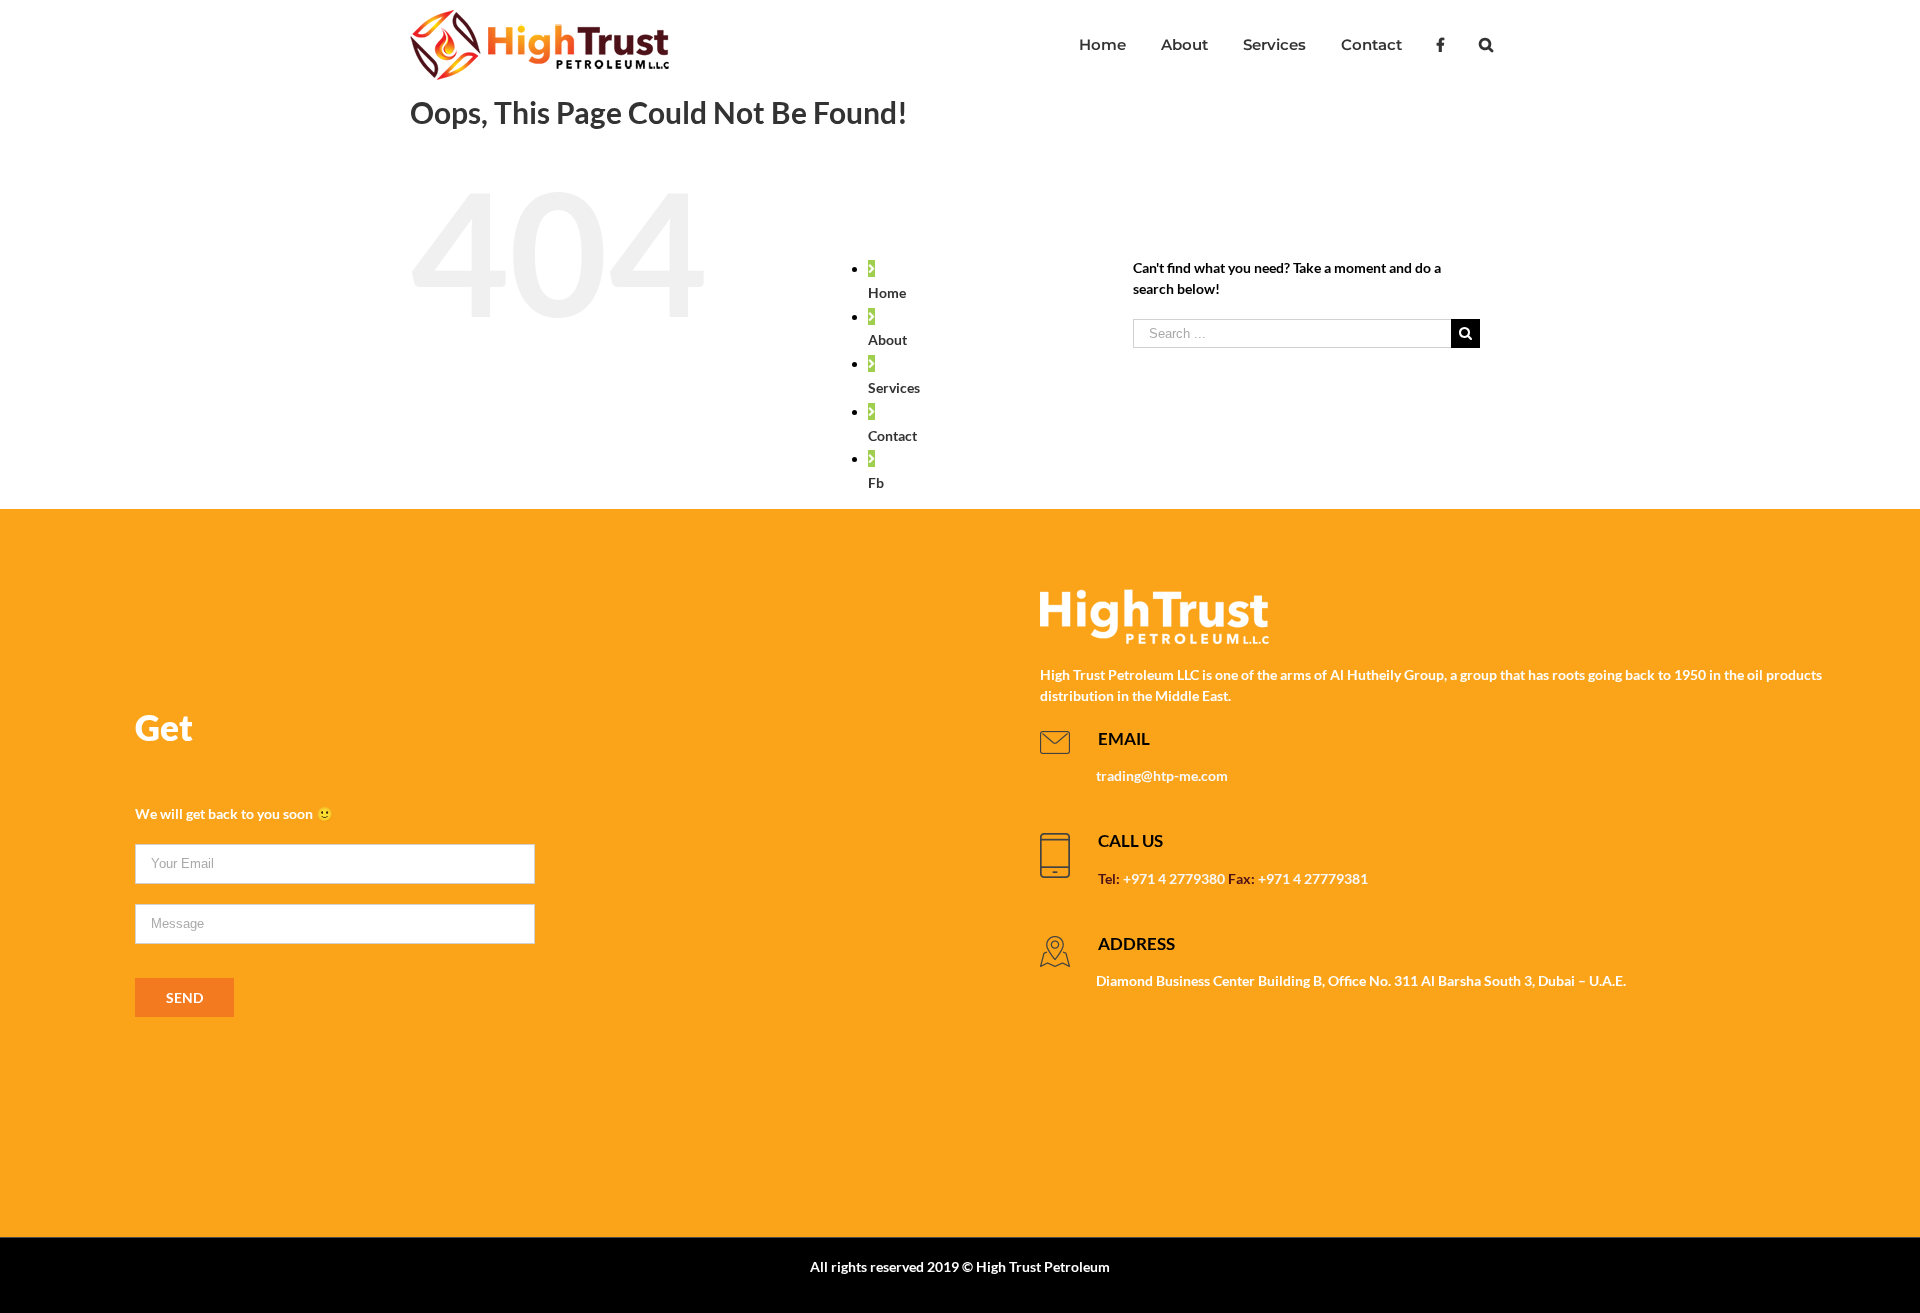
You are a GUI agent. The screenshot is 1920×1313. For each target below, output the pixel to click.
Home (887, 292)
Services (894, 387)
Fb (876, 482)
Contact (892, 435)
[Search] (1485, 45)
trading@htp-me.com (1162, 775)
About (887, 339)
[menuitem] (1102, 45)
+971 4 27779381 (1313, 878)
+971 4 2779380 (1174, 878)
